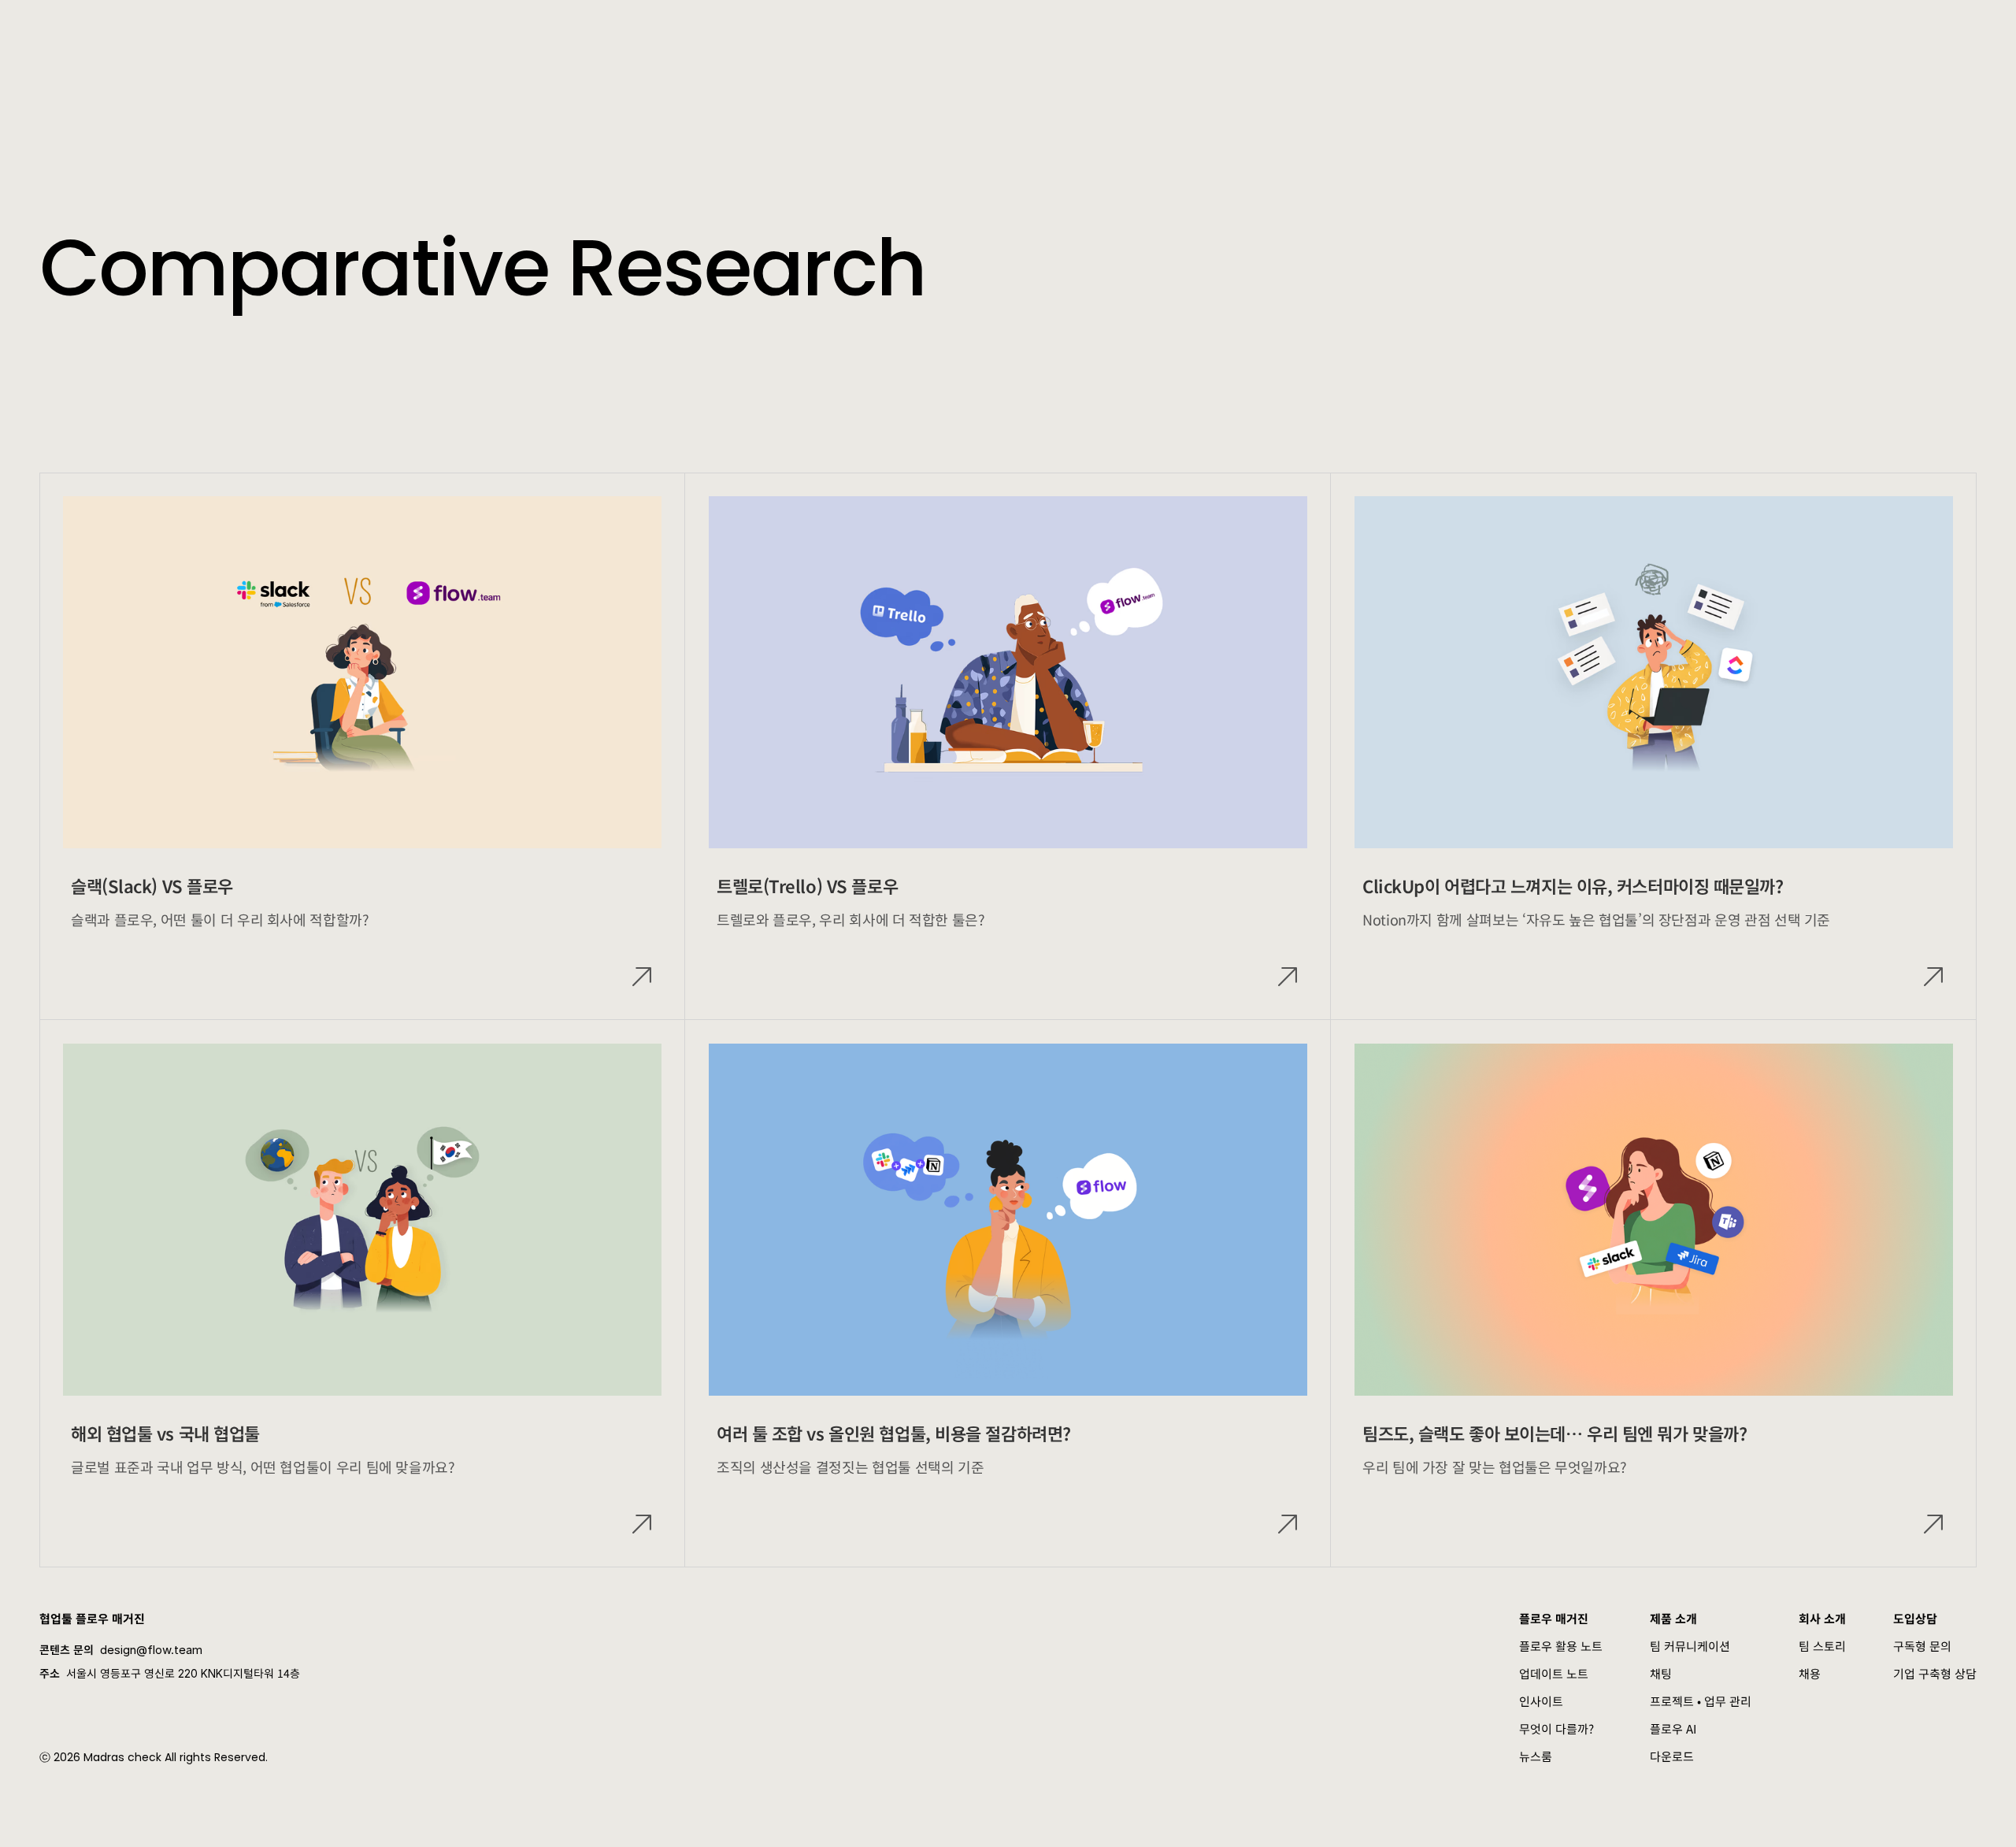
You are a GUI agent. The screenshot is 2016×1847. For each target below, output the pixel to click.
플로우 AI (1673, 1728)
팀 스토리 (1822, 1646)
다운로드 (1672, 1756)
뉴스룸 (1536, 1756)
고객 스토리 (470, 32)
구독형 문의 (1922, 1646)
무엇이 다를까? (1556, 1728)
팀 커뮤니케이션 (1690, 1646)
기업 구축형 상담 (1935, 1673)
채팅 (1661, 1673)
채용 (1810, 1673)
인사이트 (1541, 1701)
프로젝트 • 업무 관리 (1701, 1701)
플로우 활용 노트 (1561, 1646)
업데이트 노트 (1554, 1673)
